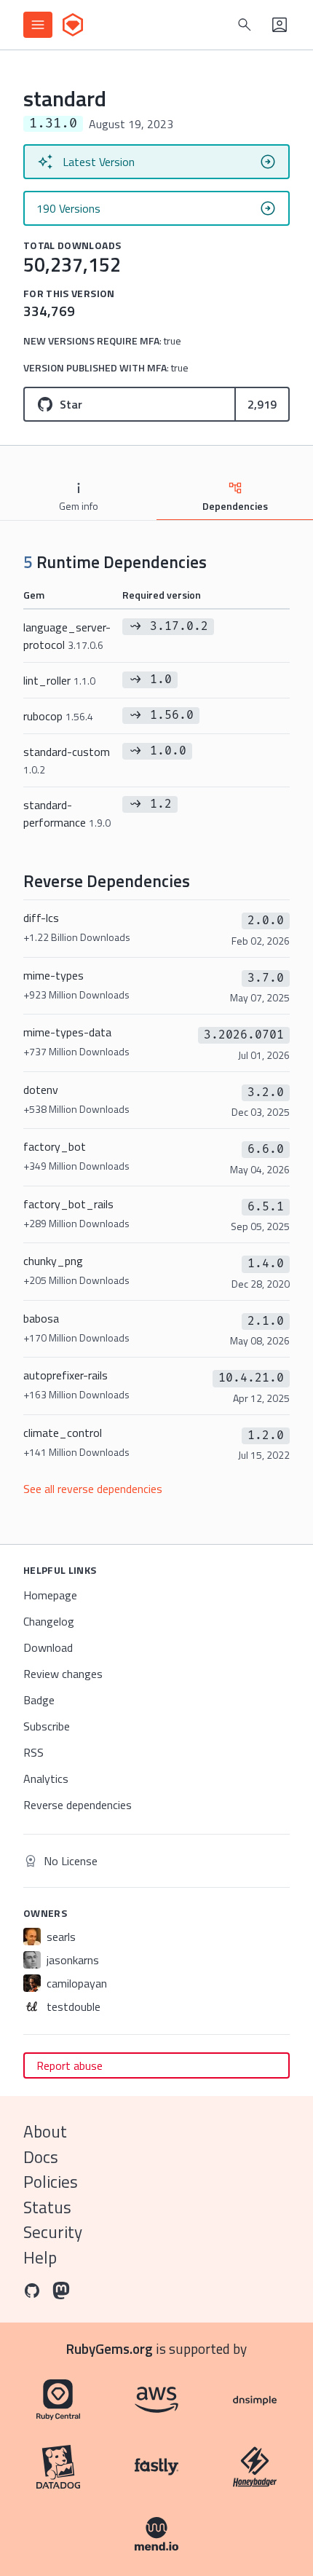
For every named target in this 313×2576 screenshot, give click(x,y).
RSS (33, 1752)
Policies (51, 2182)
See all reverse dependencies (93, 1489)
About (45, 2131)
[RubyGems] (73, 25)
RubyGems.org (110, 2348)
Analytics (46, 1779)
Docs (41, 2157)
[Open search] (245, 25)
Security (53, 2232)
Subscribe (47, 1726)
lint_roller (59, 680)
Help (40, 2257)
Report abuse (70, 2065)
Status (47, 2207)
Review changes (63, 1674)
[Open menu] (38, 25)
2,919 (262, 404)
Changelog (49, 1621)
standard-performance (67, 814)
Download (48, 1647)
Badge (39, 1700)
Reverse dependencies (78, 1805)
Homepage (50, 1595)
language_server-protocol (67, 636)
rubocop (58, 716)
